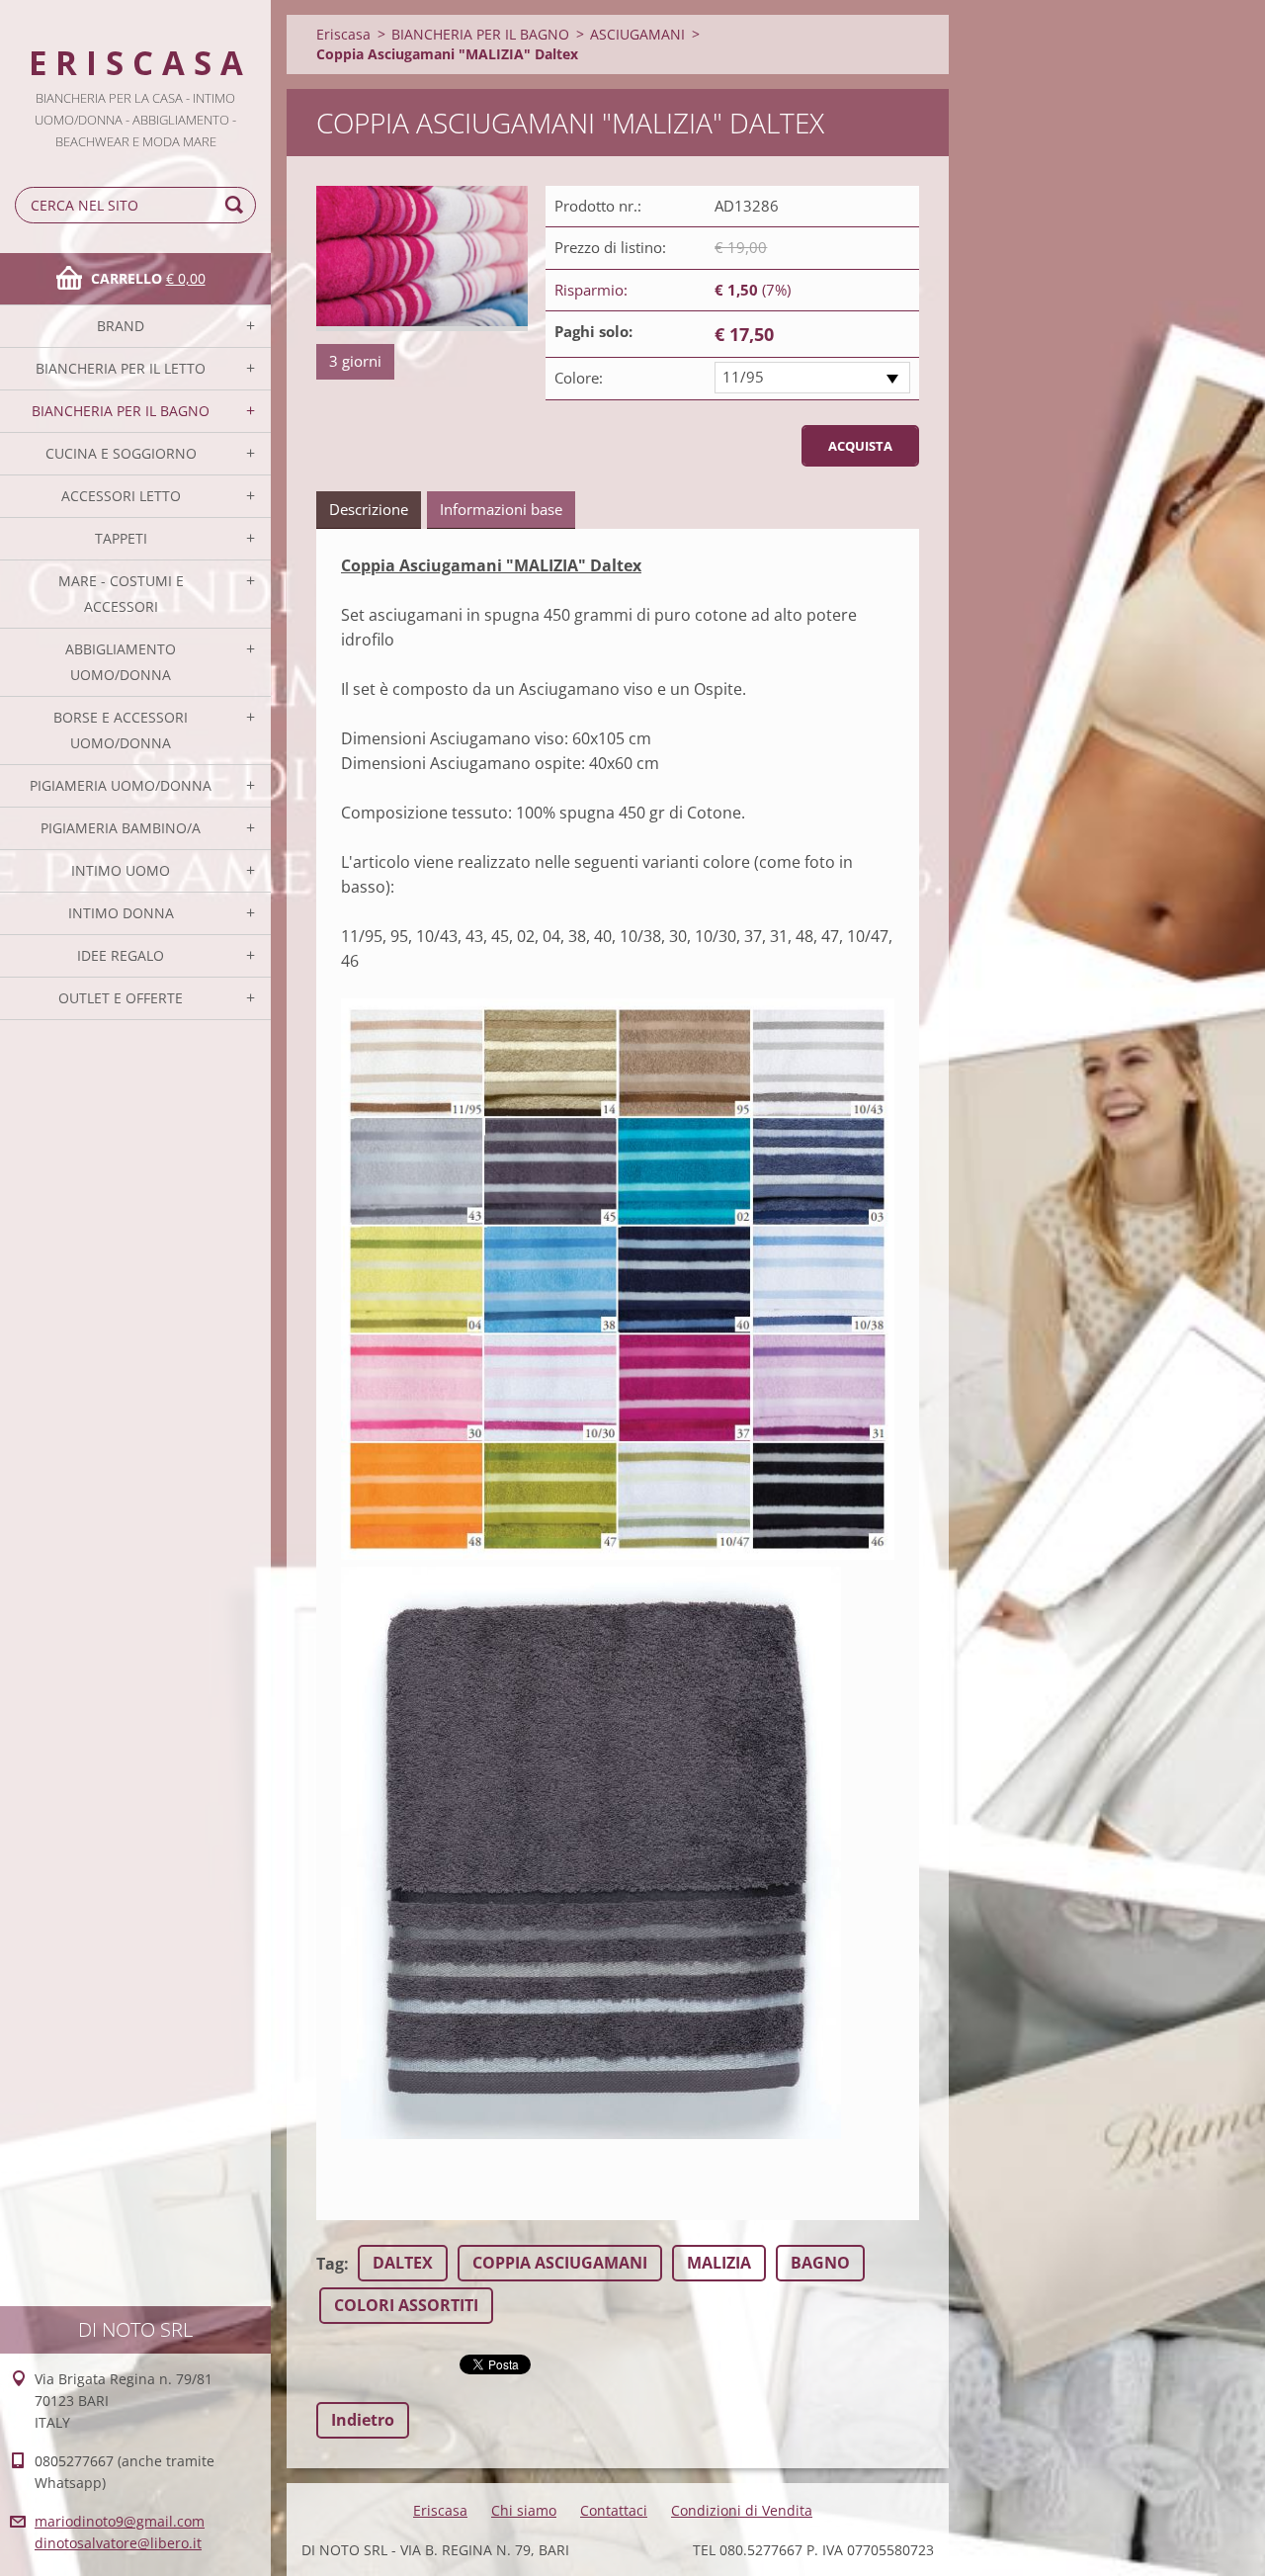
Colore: (579, 378)
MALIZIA (719, 2263)
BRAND (121, 326)
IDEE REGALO (121, 955)
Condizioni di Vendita (742, 2510)
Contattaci (614, 2510)
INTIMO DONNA (121, 913)
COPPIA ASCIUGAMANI (560, 2263)
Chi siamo (524, 2510)
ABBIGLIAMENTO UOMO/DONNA (121, 662)
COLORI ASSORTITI (406, 2305)
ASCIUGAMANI (637, 34)
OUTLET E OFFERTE (121, 998)
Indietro (363, 2420)
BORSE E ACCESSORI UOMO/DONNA (121, 730)
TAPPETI (121, 538)
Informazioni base (501, 509)
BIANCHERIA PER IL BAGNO (121, 411)
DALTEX (403, 2263)
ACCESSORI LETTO (121, 496)
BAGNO (820, 2263)
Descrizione (369, 509)
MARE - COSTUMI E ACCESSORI (121, 594)
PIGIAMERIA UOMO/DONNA (121, 785)
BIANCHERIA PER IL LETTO (121, 368)
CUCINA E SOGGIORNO (121, 453)
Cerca (237, 205)
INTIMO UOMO (121, 870)
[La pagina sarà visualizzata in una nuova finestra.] (422, 258)
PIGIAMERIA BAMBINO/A (121, 828)
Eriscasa (343, 34)
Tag (330, 2264)
